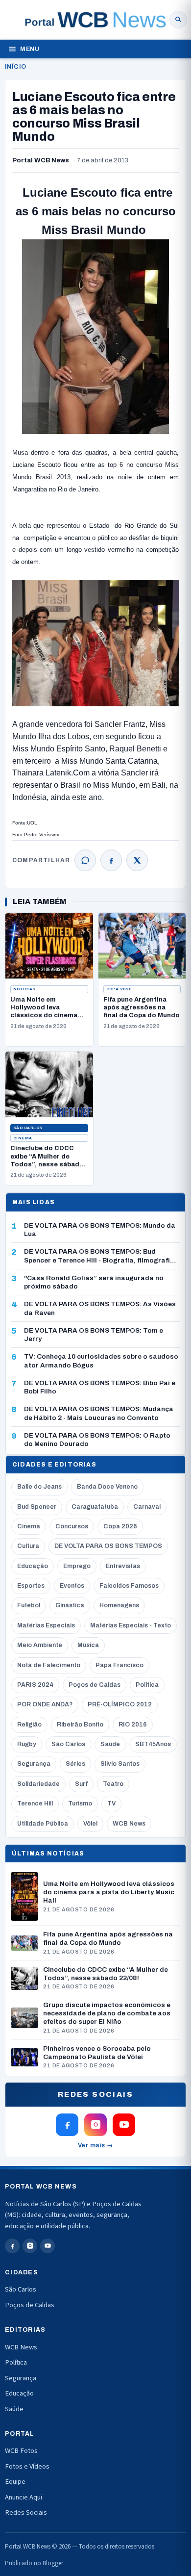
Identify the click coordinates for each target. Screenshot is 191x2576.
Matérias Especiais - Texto (131, 1625)
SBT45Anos (153, 1744)
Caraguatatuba (95, 1507)
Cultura (28, 1546)
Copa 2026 (119, 989)
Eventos (72, 1586)
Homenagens (119, 1605)
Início (15, 67)
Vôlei (90, 1824)
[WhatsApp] (85, 860)
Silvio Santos (120, 1764)
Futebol (29, 1605)
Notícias (24, 989)
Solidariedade (38, 1784)
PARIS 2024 (35, 1685)
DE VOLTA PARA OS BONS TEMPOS (108, 1546)
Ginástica (70, 1605)
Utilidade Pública (43, 1824)
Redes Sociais (26, 2512)
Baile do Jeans (39, 1487)
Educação (33, 1566)
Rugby (27, 1744)
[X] (137, 860)
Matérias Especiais (46, 1625)
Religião (29, 1725)
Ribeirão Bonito (80, 1725)
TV (111, 1803)
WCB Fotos (21, 2451)
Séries (75, 1764)
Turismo (80, 1803)
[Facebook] (111, 860)
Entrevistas (123, 1566)
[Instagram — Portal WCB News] (95, 2125)
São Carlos (28, 1128)
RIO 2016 (133, 1725)
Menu (30, 49)
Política (147, 1685)
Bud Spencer (37, 1507)
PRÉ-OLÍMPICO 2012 (120, 1704)
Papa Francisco (119, 1665)
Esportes (31, 1586)
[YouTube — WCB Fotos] (124, 2125)
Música (88, 1645)
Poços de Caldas (95, 1685)
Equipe (15, 2482)
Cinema (23, 1138)
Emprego (77, 1566)
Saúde (110, 1744)
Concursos (72, 1526)
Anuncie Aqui (24, 2497)
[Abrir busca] (178, 20)
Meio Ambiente (40, 1645)
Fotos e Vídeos (27, 2466)
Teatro (113, 1784)
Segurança (34, 1764)
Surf (81, 1784)
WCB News (129, 1824)
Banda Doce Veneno (107, 1487)
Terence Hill (35, 1803)
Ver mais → (96, 2145)
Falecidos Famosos (129, 1586)
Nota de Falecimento (49, 1665)
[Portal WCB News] (95, 20)
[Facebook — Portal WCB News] (67, 2125)
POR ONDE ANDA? (45, 1704)
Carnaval (147, 1507)
